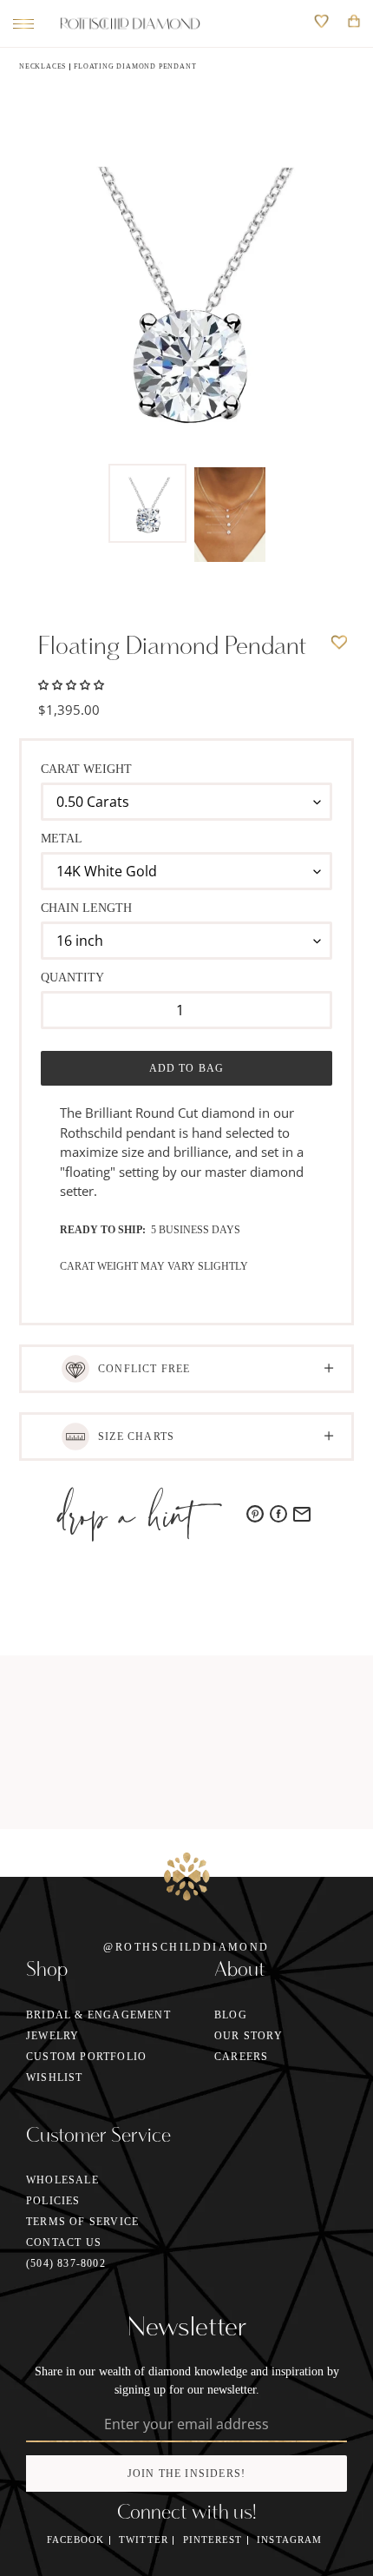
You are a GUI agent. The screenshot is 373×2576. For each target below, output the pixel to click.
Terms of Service (82, 2222)
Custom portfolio (86, 2057)
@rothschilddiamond (186, 1947)
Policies (53, 2201)
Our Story (249, 2036)
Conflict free (144, 1369)
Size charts (136, 1437)
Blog (231, 2015)
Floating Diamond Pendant (135, 66)
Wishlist (55, 2077)
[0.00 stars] (71, 684)
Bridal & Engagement (98, 2015)
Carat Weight (86, 769)
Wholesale (62, 2180)
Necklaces (43, 66)
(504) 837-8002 (66, 2263)
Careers (241, 2057)
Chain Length (86, 908)
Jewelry (52, 2036)
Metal (62, 839)
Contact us (64, 2242)
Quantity (72, 978)
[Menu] (19, 23)
